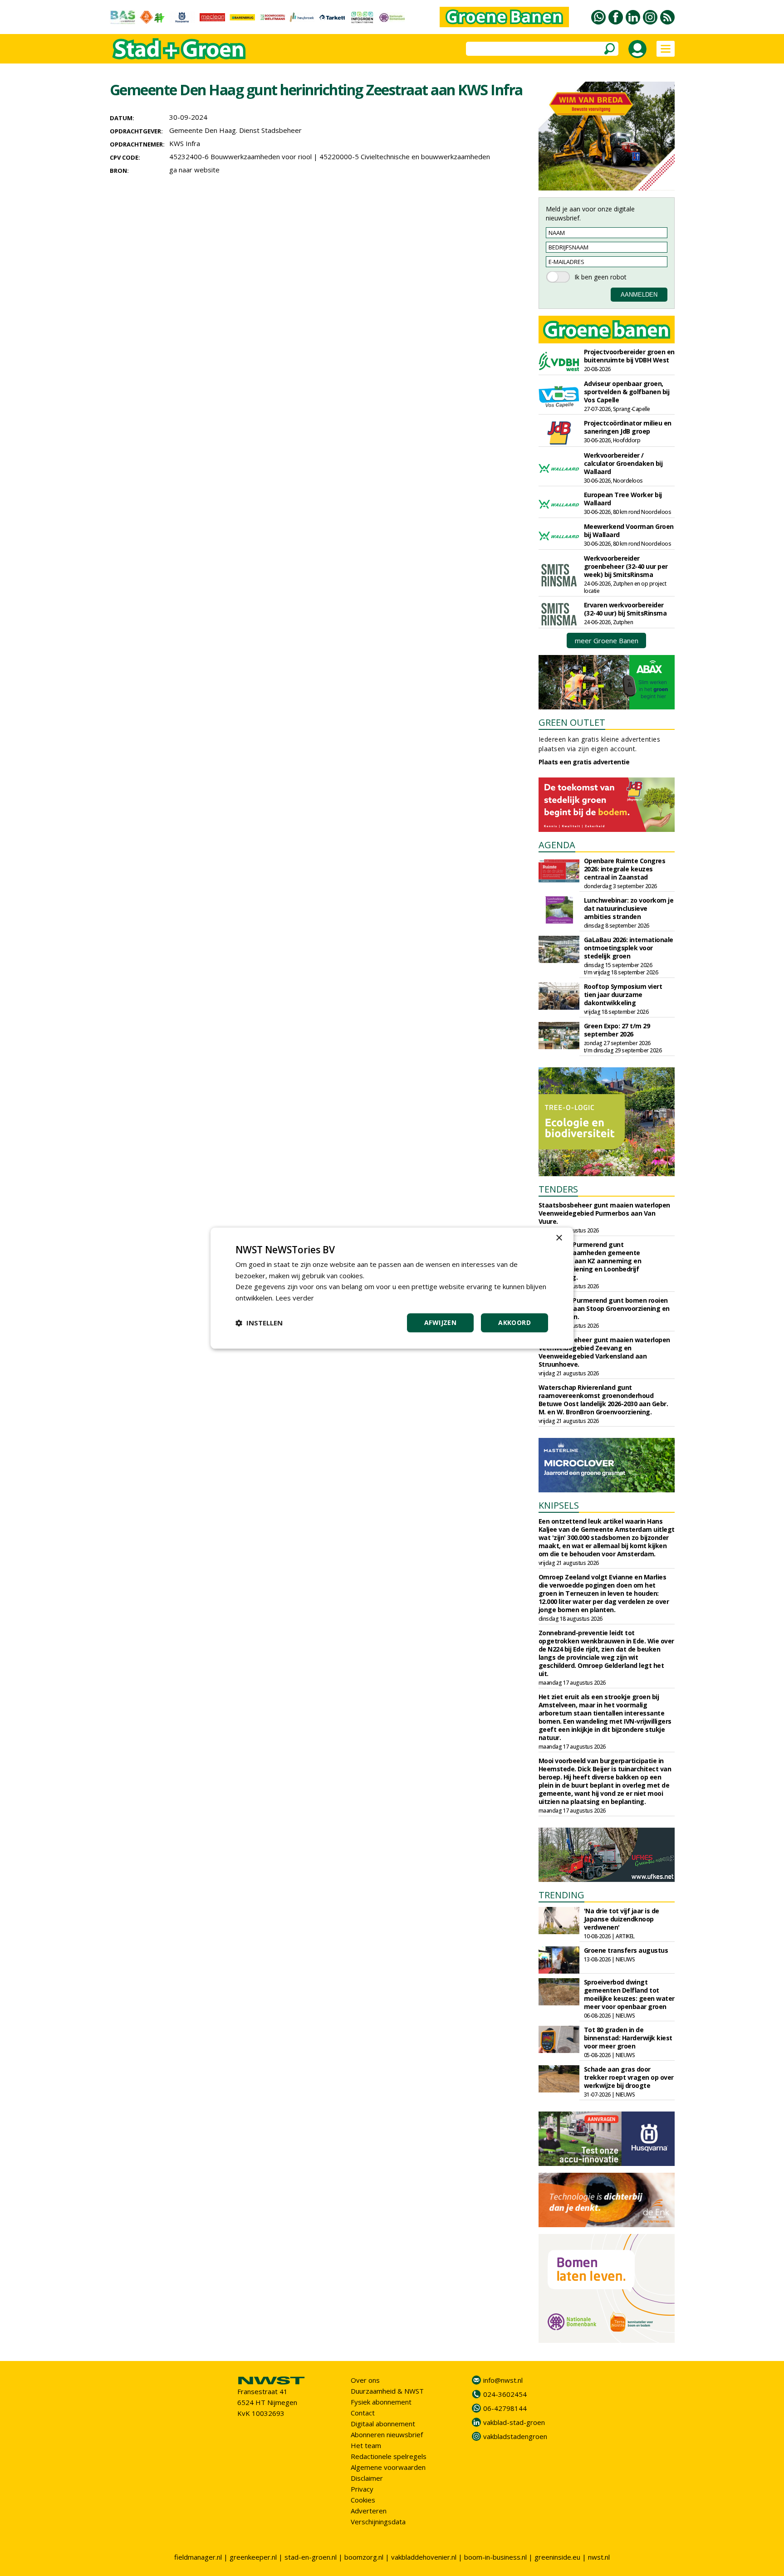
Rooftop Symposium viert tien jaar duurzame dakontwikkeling (623, 995)
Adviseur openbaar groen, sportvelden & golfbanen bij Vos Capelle (627, 392)
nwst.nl (599, 2557)
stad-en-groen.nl (311, 2557)
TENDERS (558, 1189)
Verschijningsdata (378, 2522)
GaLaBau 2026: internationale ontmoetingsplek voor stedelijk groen (629, 948)
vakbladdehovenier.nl (424, 2557)
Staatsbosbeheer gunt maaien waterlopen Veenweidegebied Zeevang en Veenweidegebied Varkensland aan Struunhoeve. (604, 1352)
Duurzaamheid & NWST (387, 2391)
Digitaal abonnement (383, 2424)
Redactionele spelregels (389, 2456)
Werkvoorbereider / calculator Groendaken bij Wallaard (623, 463)
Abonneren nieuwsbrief (387, 2434)
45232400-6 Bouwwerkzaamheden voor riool (240, 156)
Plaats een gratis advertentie (584, 762)
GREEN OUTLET (572, 722)
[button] (259, 1323)
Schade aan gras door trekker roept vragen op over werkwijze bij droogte (629, 2077)
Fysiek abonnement (381, 2402)
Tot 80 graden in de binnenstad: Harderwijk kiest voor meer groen (628, 2038)
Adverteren (369, 2511)
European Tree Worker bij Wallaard (623, 499)
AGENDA (557, 845)
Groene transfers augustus (626, 1950)
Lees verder (295, 1298)
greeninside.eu (557, 2557)
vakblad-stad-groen (514, 2422)
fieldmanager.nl (198, 2557)
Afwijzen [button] (440, 1322)
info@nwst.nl (503, 2380)
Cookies (363, 2500)
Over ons (365, 2380)
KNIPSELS (559, 1505)
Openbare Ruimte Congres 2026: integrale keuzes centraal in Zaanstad (625, 869)
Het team (366, 2445)
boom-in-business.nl (495, 2557)
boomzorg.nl (364, 2557)
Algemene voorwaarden (388, 2467)
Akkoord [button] (514, 1322)
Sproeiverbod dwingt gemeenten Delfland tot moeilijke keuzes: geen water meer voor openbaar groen (629, 1994)
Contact (363, 2413)
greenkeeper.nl (253, 2557)
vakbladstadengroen (515, 2436)
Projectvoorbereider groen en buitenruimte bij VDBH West (629, 356)
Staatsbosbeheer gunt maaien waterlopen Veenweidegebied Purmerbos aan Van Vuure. (604, 1213)
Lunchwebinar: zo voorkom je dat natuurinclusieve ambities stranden (629, 908)
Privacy (362, 2489)
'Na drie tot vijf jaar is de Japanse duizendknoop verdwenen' (622, 1919)
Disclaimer (367, 2478)
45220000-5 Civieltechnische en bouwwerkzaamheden (405, 156)
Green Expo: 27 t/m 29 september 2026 (617, 1030)
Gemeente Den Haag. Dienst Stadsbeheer (235, 130)
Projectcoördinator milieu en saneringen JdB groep (628, 427)
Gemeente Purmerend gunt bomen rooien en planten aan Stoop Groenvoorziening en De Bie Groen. (604, 1308)
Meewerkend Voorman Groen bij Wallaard (629, 530)
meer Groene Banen (607, 640)
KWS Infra (185, 143)
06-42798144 (505, 2408)
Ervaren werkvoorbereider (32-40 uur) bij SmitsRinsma (625, 609)
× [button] (559, 1238)
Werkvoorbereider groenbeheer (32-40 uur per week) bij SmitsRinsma (626, 566)
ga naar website (194, 170)
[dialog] (392, 1288)
